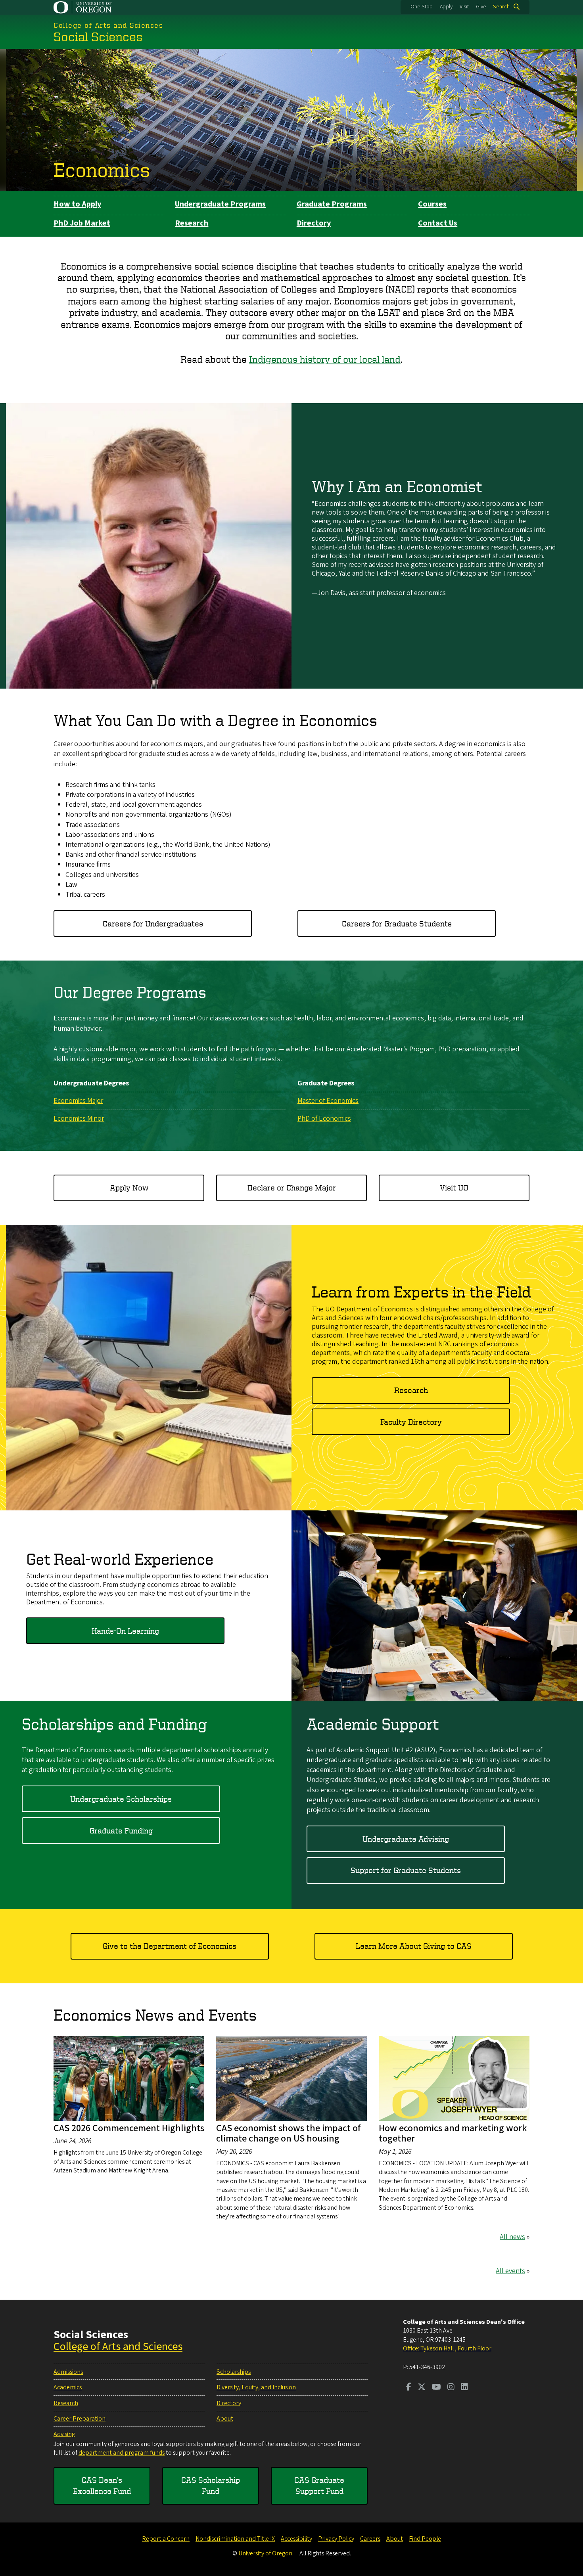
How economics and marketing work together (453, 2133)
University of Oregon (265, 2553)
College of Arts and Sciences (118, 2346)
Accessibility (296, 2539)
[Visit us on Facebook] (409, 2388)
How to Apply (77, 204)
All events (510, 2271)
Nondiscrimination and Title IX (235, 2539)
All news (512, 2237)
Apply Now (129, 1188)
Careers (370, 2539)
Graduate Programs (332, 204)
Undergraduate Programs (220, 204)
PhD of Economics (324, 1119)
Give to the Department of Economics (170, 1946)
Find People (425, 2539)
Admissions (68, 2372)
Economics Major (78, 1101)
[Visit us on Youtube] (436, 2388)
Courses (432, 204)
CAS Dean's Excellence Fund (102, 2485)
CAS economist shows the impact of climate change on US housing (289, 2133)
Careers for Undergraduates (153, 923)
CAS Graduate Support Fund (319, 2485)
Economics (102, 169)
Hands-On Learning (125, 1631)
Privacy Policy (336, 2539)
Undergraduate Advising (406, 1839)
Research (192, 223)
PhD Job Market (82, 223)
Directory (314, 223)
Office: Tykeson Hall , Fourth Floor (447, 2348)
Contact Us (438, 223)
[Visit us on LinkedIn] (464, 2388)
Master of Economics (328, 1101)
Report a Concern (166, 2539)
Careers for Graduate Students (397, 923)
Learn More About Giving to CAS (414, 1946)
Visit (464, 7)
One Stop (422, 7)
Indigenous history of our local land (325, 359)
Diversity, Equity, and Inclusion (256, 2387)
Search (501, 7)
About (225, 2419)
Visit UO (454, 1188)
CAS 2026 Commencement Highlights (129, 2128)
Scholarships (234, 2372)
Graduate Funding (121, 1831)
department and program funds (122, 2453)
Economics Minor (79, 1119)
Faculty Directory (411, 1422)
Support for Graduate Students (406, 1870)
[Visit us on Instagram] (451, 2388)
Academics (68, 2387)
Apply (446, 7)
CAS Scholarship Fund (211, 2485)
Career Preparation (80, 2419)
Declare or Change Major (292, 1188)
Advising (64, 2434)
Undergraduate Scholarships (121, 1799)
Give (481, 7)
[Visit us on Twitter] (422, 2388)
